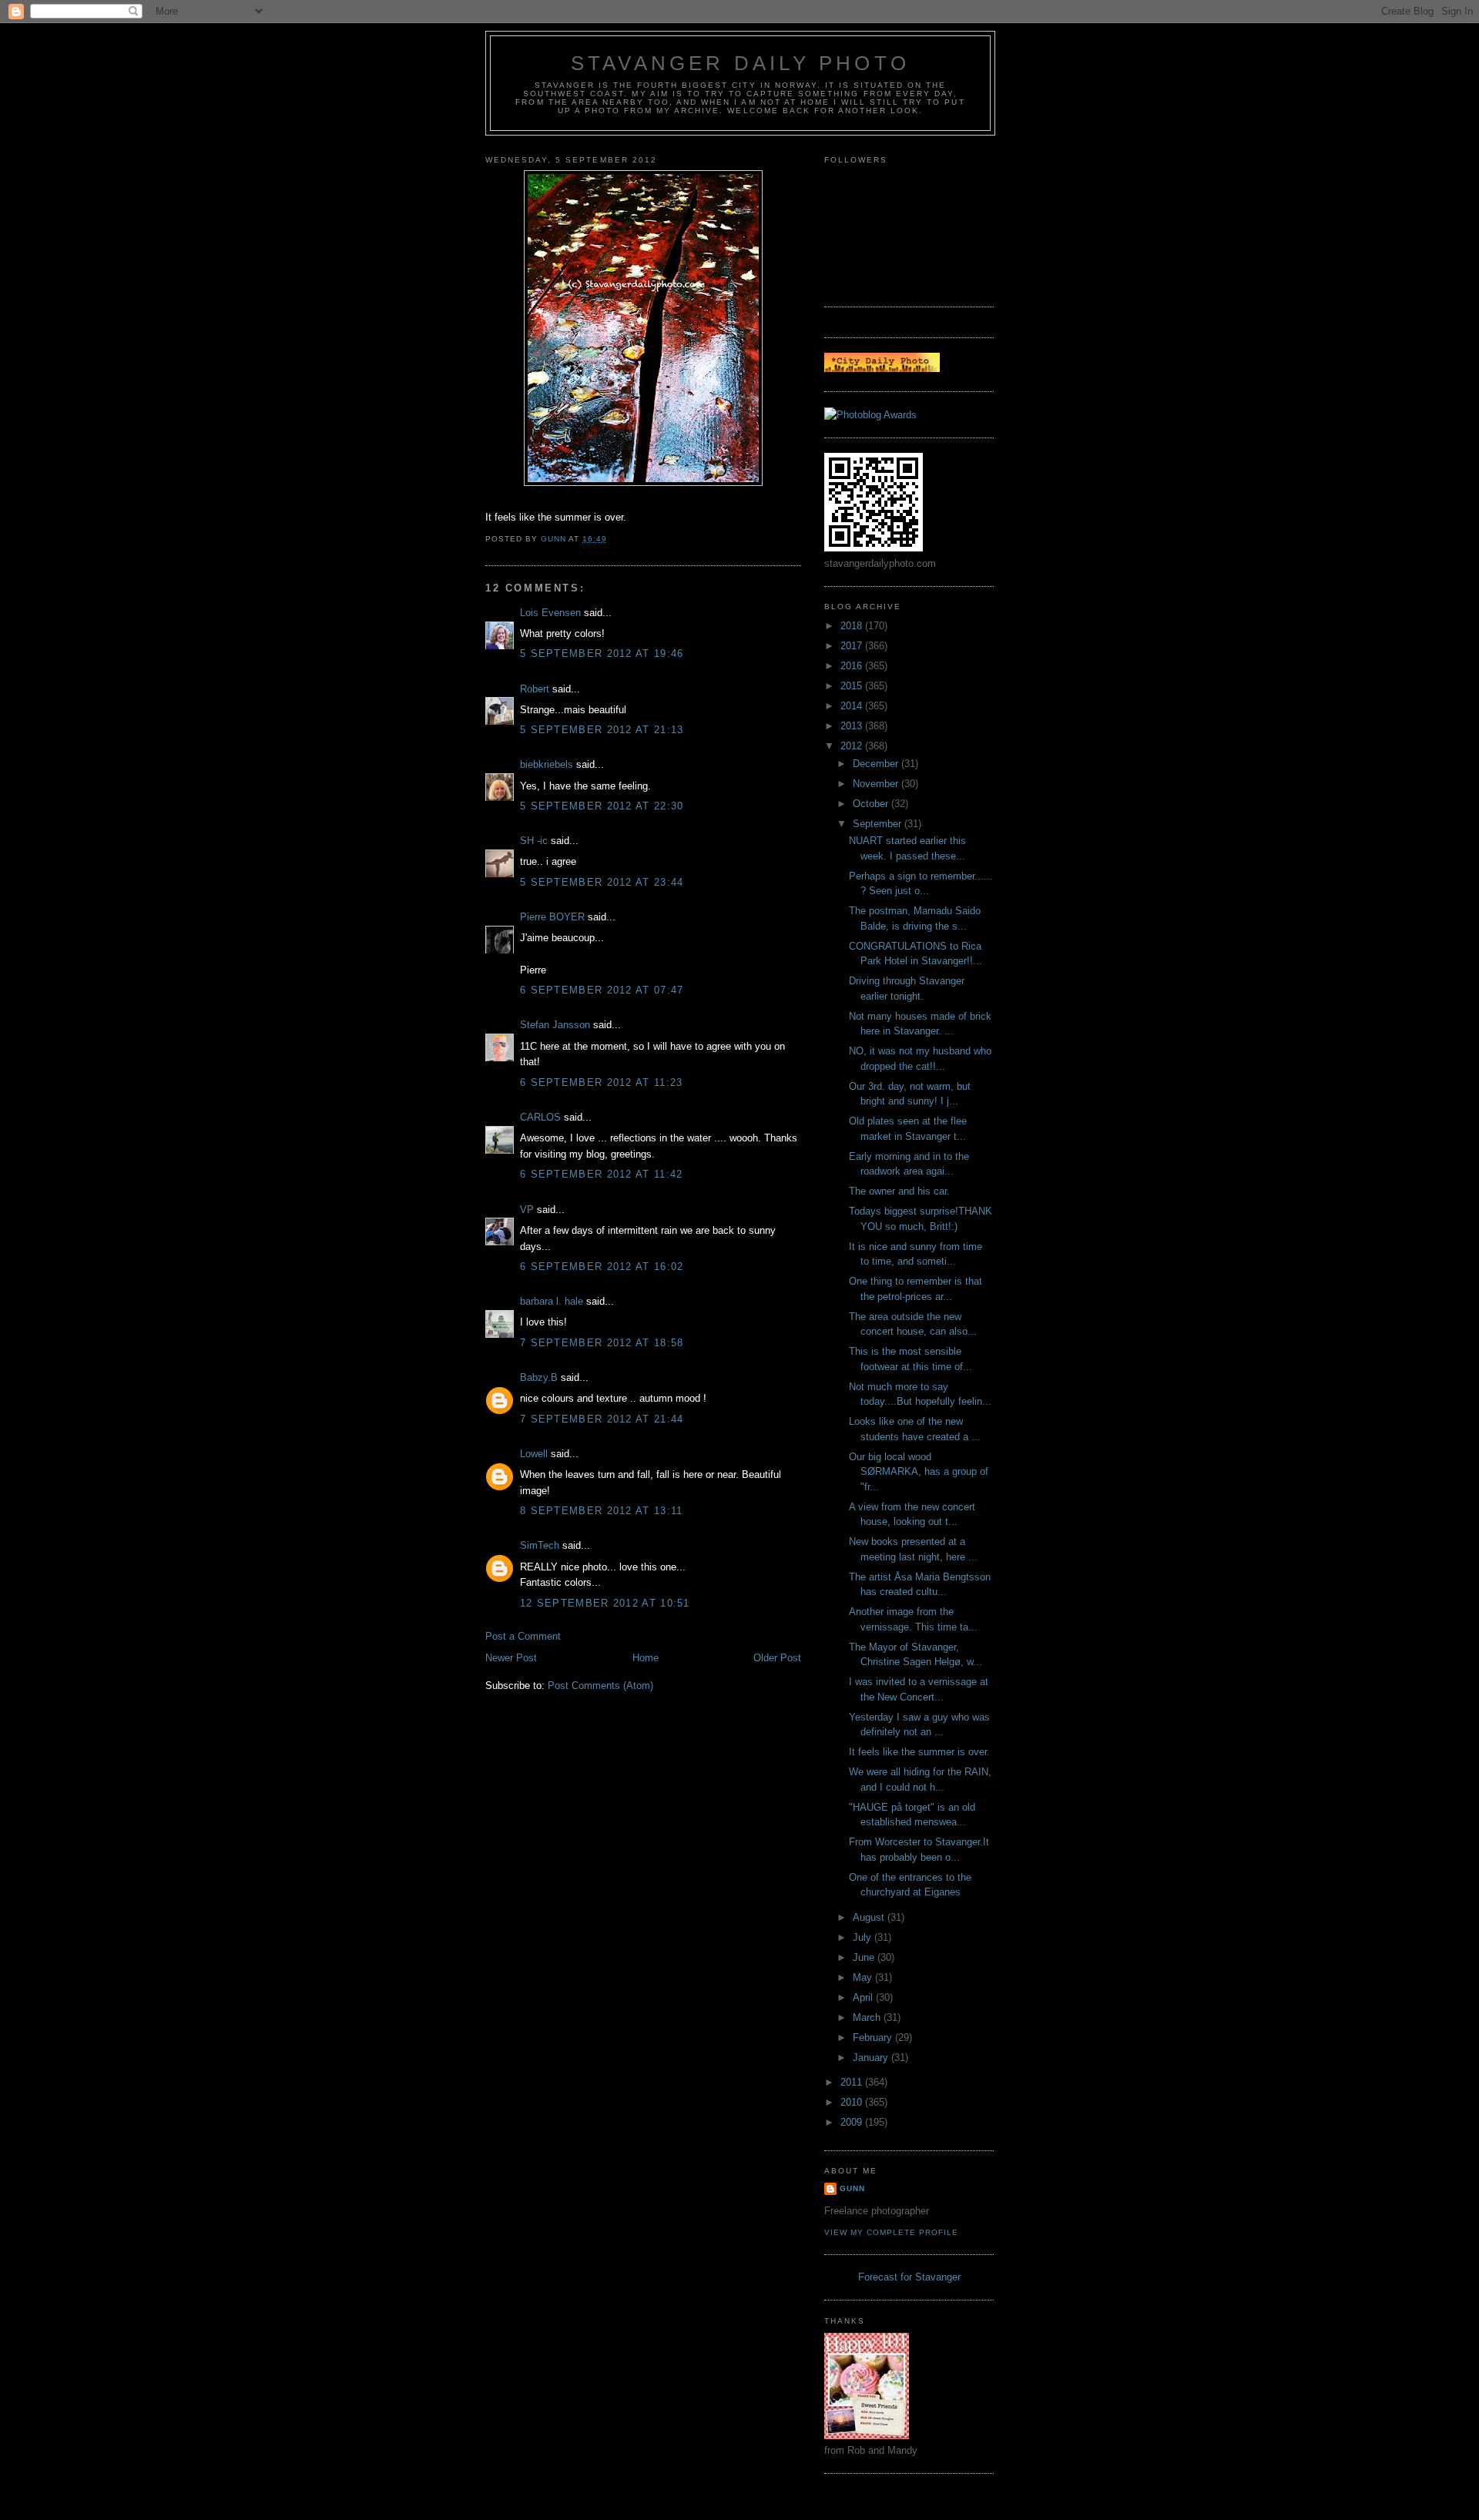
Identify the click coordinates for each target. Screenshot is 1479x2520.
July (864, 1937)
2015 (853, 686)
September (879, 824)
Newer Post (511, 1658)
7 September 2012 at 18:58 (602, 1343)
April (864, 1997)
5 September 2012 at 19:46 (602, 653)
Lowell (534, 1454)
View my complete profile (891, 2232)
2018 (853, 626)
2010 (853, 2102)
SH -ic (534, 841)
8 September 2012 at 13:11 (602, 1511)
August (870, 1917)
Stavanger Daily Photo (740, 63)
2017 (853, 646)
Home (646, 1658)
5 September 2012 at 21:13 (602, 730)
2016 (853, 666)
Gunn (852, 2188)
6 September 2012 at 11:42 (602, 1174)
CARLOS (540, 1117)
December (877, 764)
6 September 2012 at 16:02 (602, 1267)
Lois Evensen (550, 613)
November (877, 784)
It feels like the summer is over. (919, 1752)
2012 (853, 746)
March (868, 2017)
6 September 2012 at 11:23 (602, 1082)
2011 (853, 2082)
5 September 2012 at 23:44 (602, 882)
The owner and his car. (899, 1191)
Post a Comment (523, 1636)
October (872, 804)
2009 (853, 2122)
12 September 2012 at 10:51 (605, 1603)
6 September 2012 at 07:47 (602, 990)
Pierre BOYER (552, 917)
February (874, 2037)
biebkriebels (547, 764)
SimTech (540, 1545)
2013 (853, 726)
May (864, 1977)
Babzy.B (539, 1377)
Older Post (777, 1658)
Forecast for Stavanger (909, 2277)
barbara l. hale (552, 1301)
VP (527, 1210)
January (872, 2058)
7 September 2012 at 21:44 (602, 1419)
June (865, 1957)
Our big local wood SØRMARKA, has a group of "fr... (919, 1472)
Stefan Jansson (555, 1025)
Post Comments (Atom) (600, 1686)
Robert (535, 689)
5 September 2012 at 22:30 (602, 806)
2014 (853, 706)
